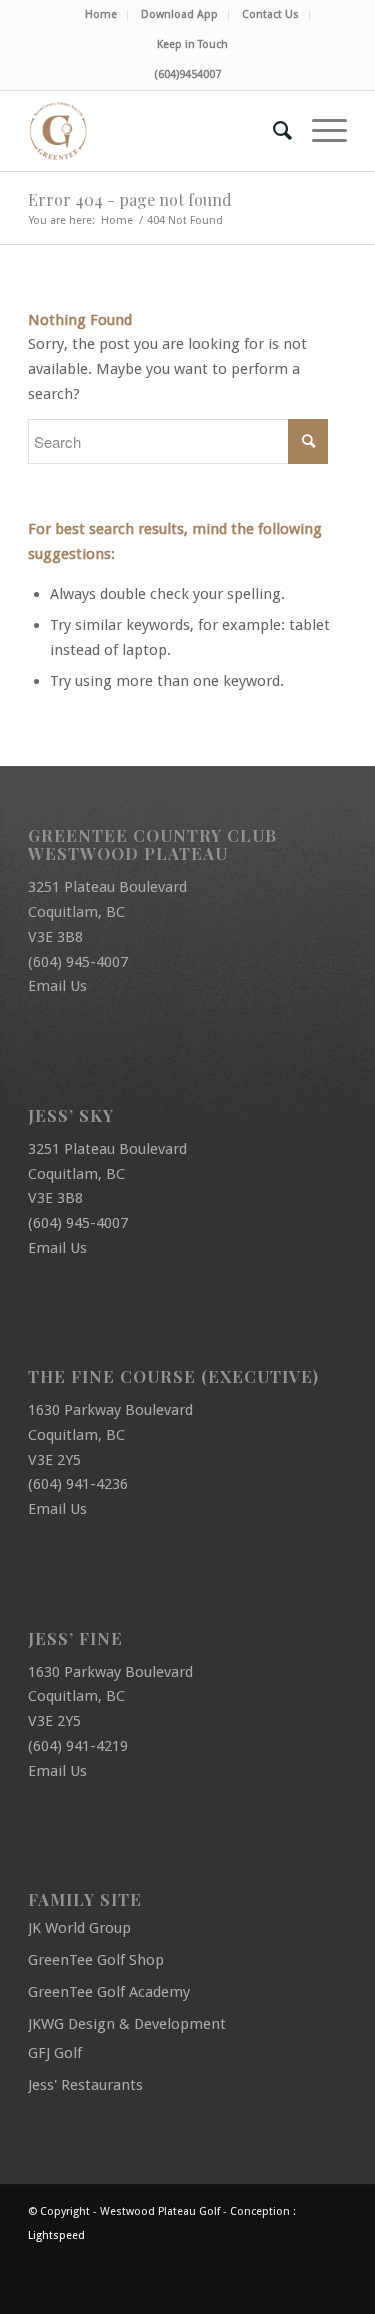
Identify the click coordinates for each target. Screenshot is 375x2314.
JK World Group (79, 1928)
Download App (179, 14)
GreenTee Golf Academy (109, 1992)
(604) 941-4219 (78, 1746)
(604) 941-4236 (78, 1484)
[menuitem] (101, 15)
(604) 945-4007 (78, 962)
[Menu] (319, 131)
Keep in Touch (192, 44)
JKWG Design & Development (127, 2024)
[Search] (272, 131)
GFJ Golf (55, 2053)
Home (101, 14)
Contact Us (270, 14)
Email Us (57, 986)
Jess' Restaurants (85, 2085)
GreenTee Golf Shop (96, 1960)
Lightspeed (56, 2235)
